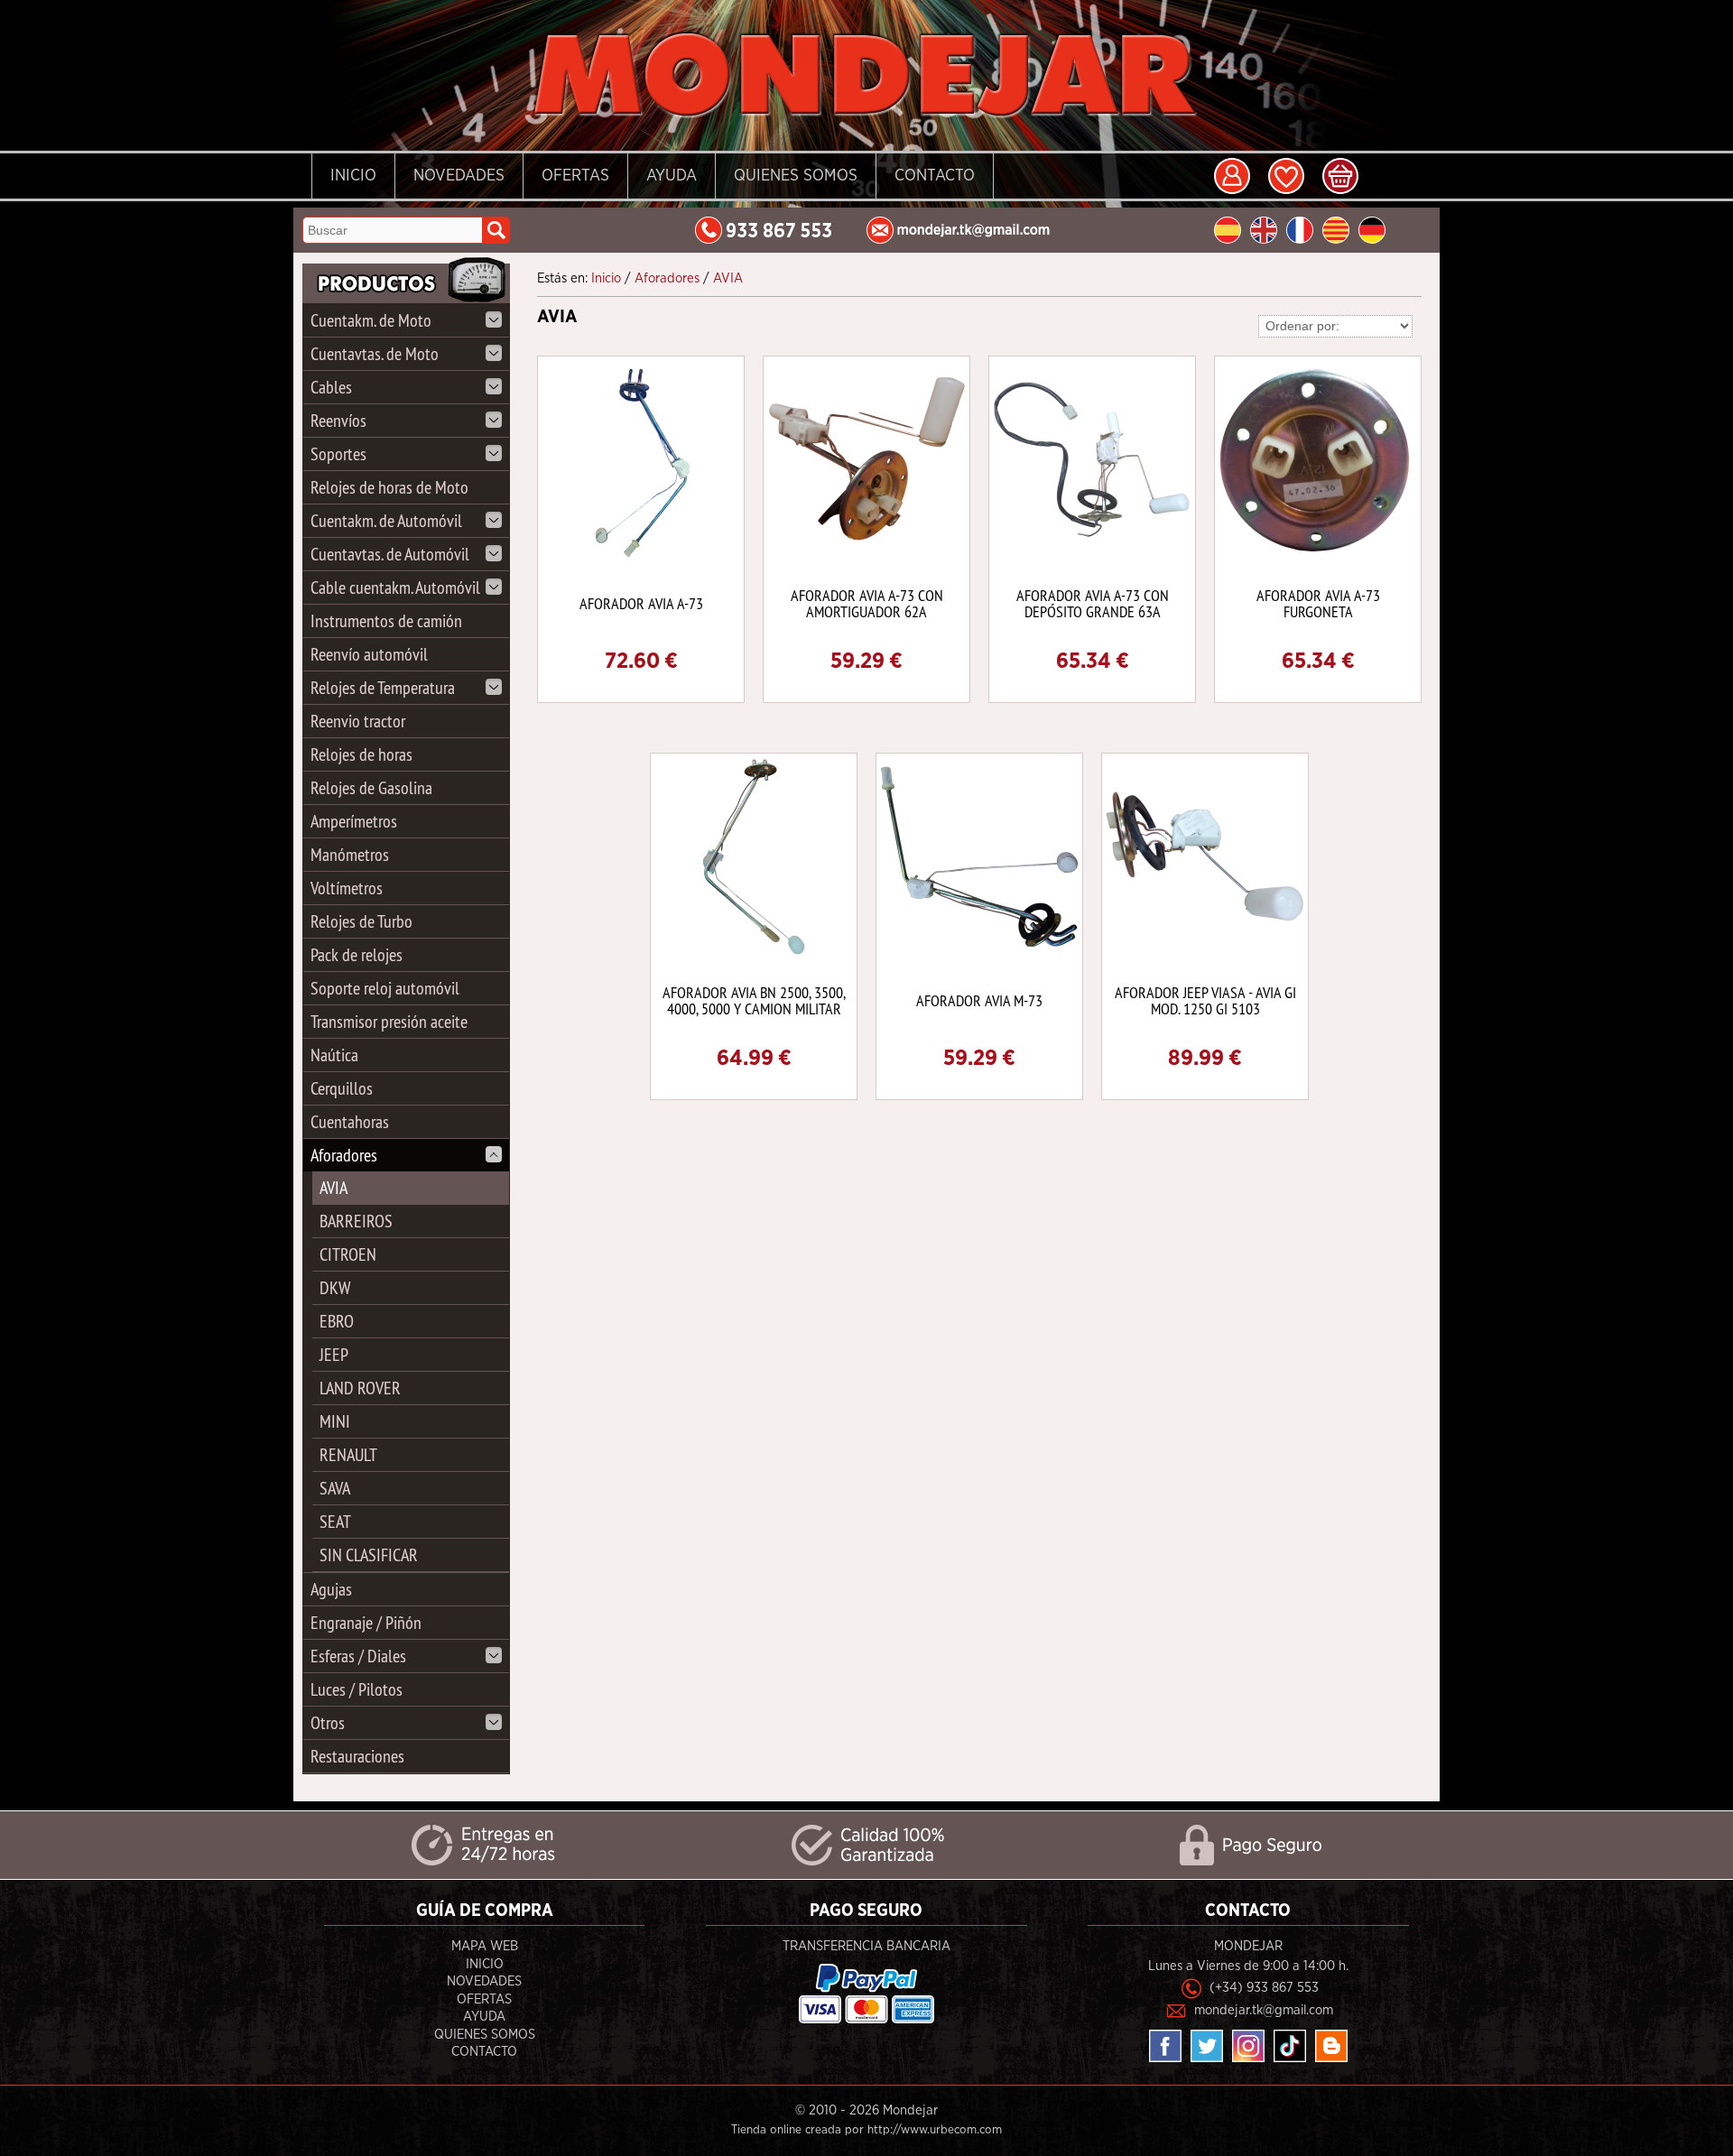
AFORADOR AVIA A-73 (641, 603)
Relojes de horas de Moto (389, 487)
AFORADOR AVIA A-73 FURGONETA (1318, 603)
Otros (328, 1722)
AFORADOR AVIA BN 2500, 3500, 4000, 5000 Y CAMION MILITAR (754, 1000)
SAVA (335, 1488)
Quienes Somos (796, 176)
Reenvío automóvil (369, 654)
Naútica (334, 1055)
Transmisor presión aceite (389, 1021)
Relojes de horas (361, 754)
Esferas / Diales (358, 1656)
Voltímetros (347, 888)
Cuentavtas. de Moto (375, 353)
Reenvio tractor (358, 721)
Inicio (353, 176)
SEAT (335, 1521)
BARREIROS (356, 1221)
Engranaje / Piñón (366, 1622)
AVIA (334, 1187)
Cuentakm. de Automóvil (386, 520)
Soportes (338, 453)
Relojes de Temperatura (383, 687)
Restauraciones (357, 1756)
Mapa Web (485, 1946)
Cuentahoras (350, 1121)
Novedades (459, 176)
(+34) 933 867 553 (1264, 1988)
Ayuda (672, 176)
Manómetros (350, 854)
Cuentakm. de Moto (371, 320)
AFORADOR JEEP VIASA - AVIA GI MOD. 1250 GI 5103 (1205, 1000)
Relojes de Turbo (361, 921)
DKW (335, 1287)
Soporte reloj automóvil (385, 988)
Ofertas (575, 176)
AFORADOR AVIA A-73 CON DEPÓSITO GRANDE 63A (1093, 603)
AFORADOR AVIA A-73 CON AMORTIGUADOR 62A (867, 603)
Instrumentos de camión (386, 620)
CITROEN (348, 1254)
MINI (335, 1421)
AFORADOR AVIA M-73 (979, 1000)
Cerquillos (342, 1088)
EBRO (337, 1321)
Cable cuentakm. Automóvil (395, 587)
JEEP (334, 1354)
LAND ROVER (360, 1388)
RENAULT (348, 1454)
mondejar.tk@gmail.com (1264, 2010)
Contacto (935, 176)
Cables (331, 387)
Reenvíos (338, 420)
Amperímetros (354, 821)
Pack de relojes (357, 954)
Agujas (331, 1589)
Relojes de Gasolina (371, 787)
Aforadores (344, 1155)
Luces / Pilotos (357, 1689)
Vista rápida (642, 458)
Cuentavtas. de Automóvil (390, 554)
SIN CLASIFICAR (369, 1555)
